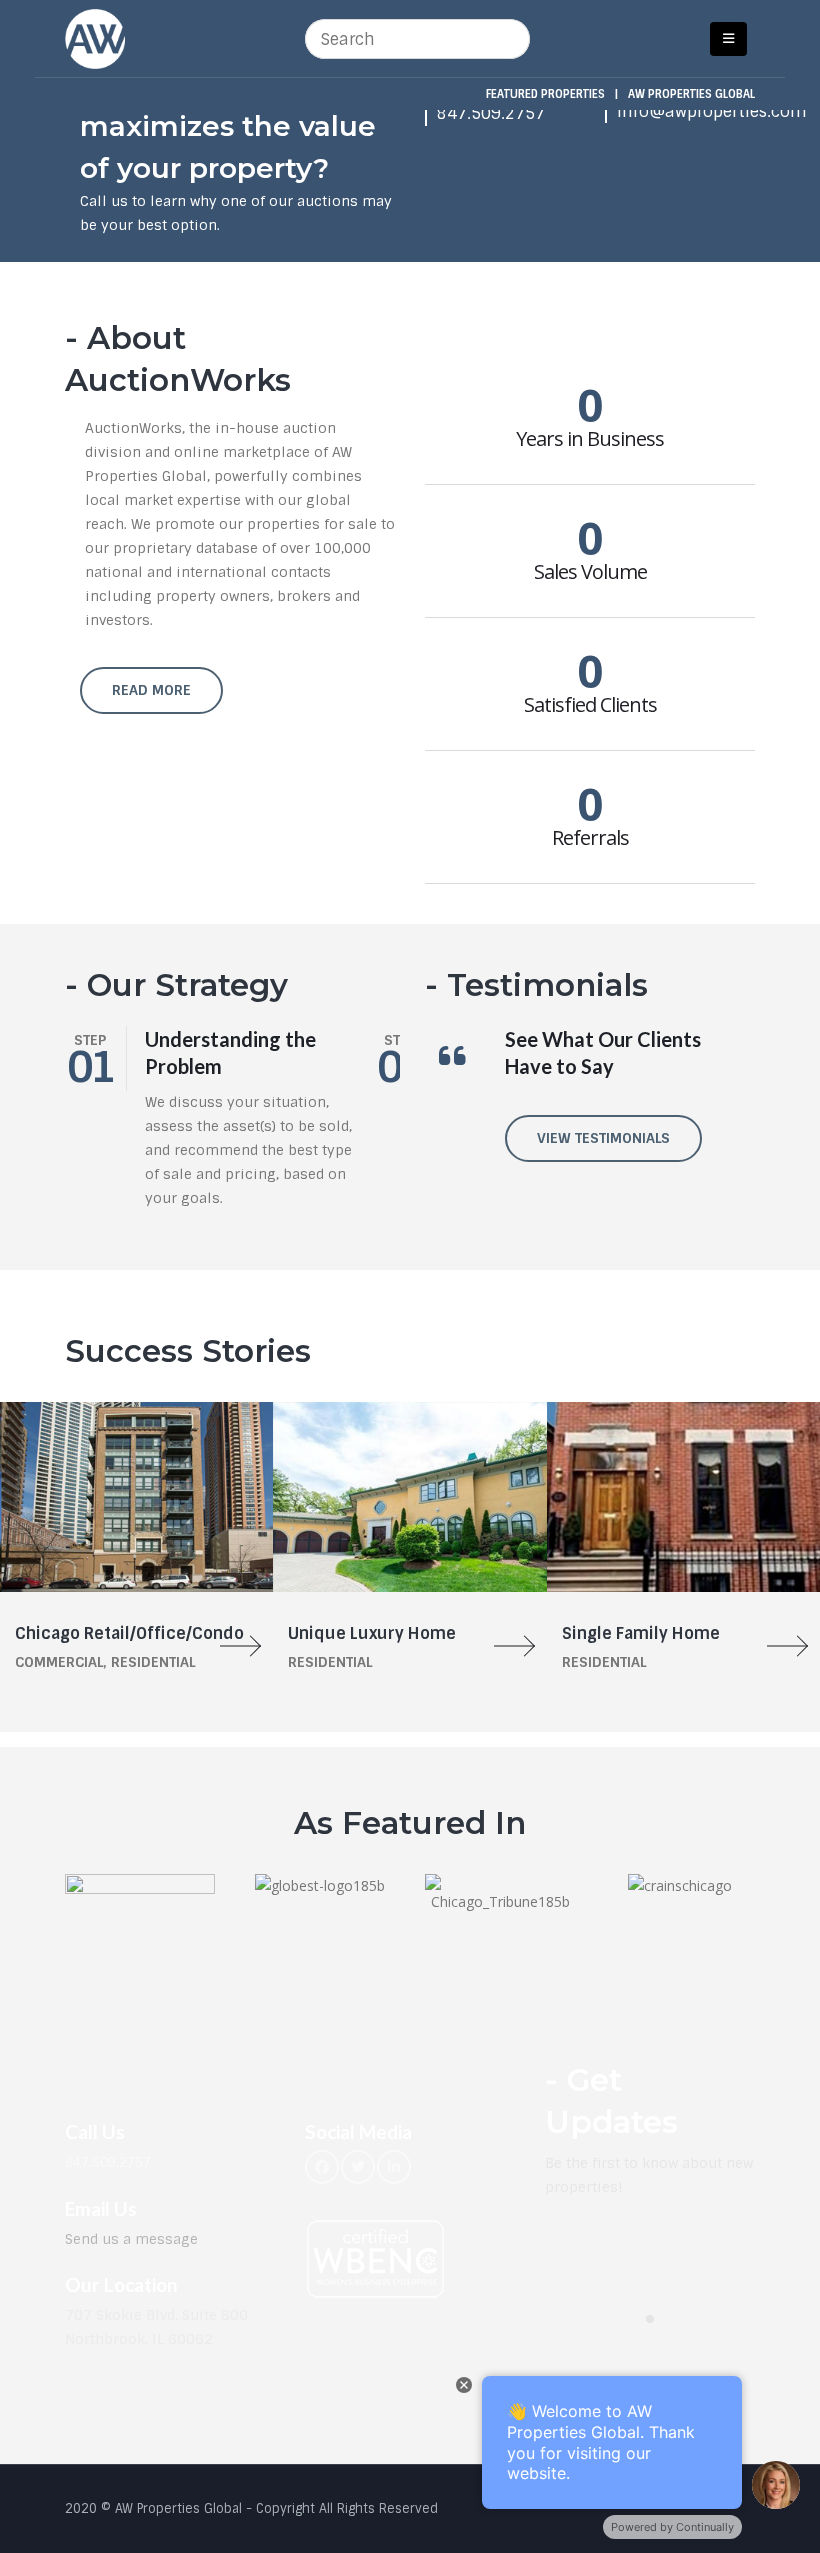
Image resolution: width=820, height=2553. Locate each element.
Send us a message (131, 2239)
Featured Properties (545, 94)
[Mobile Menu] (728, 39)
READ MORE (151, 690)
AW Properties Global (691, 94)
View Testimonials (603, 1138)
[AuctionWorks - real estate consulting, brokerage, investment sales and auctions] (95, 39)
